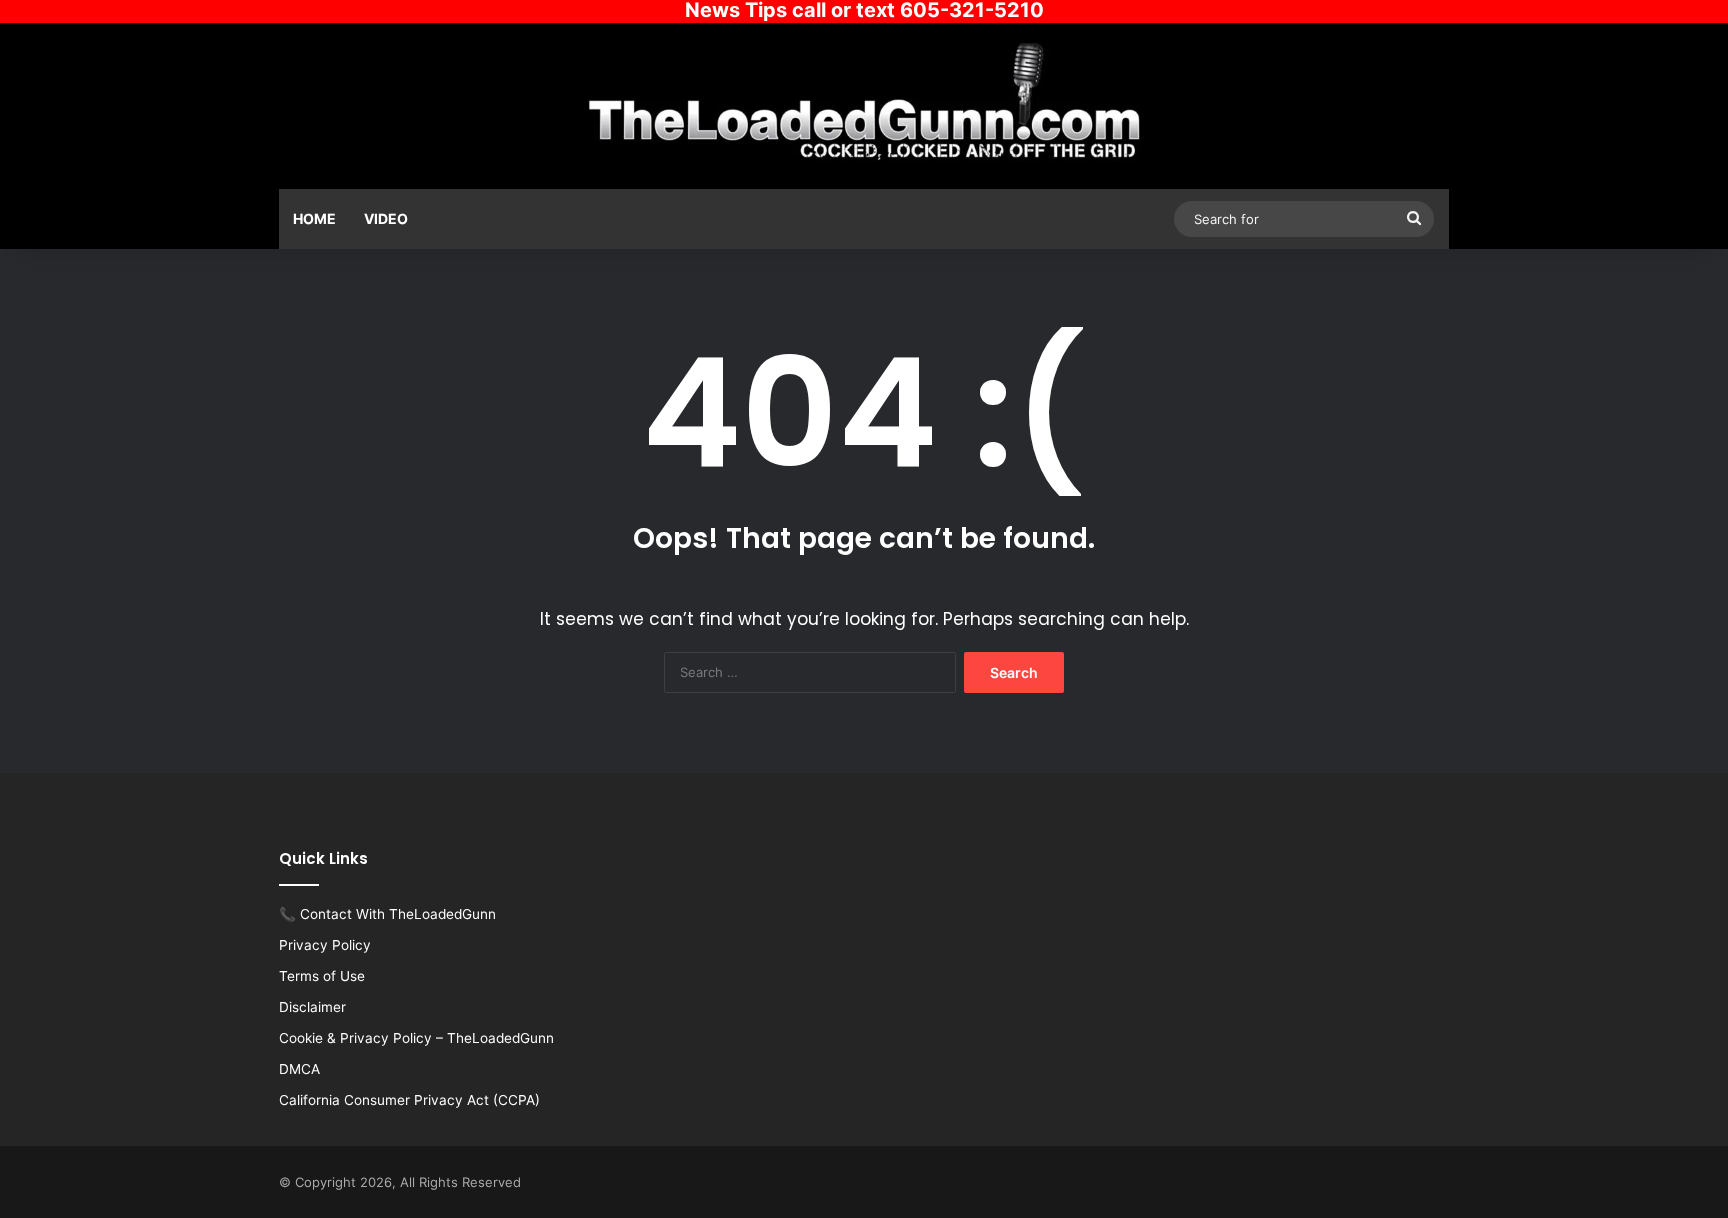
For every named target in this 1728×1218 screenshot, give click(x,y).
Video (386, 218)
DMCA (299, 1069)
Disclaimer (312, 1007)
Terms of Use (322, 976)
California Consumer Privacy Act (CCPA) (409, 1100)
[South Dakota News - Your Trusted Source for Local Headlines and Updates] (864, 103)
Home (314, 218)
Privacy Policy (325, 945)
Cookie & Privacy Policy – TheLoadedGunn (416, 1038)
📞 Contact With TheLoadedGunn (387, 914)
